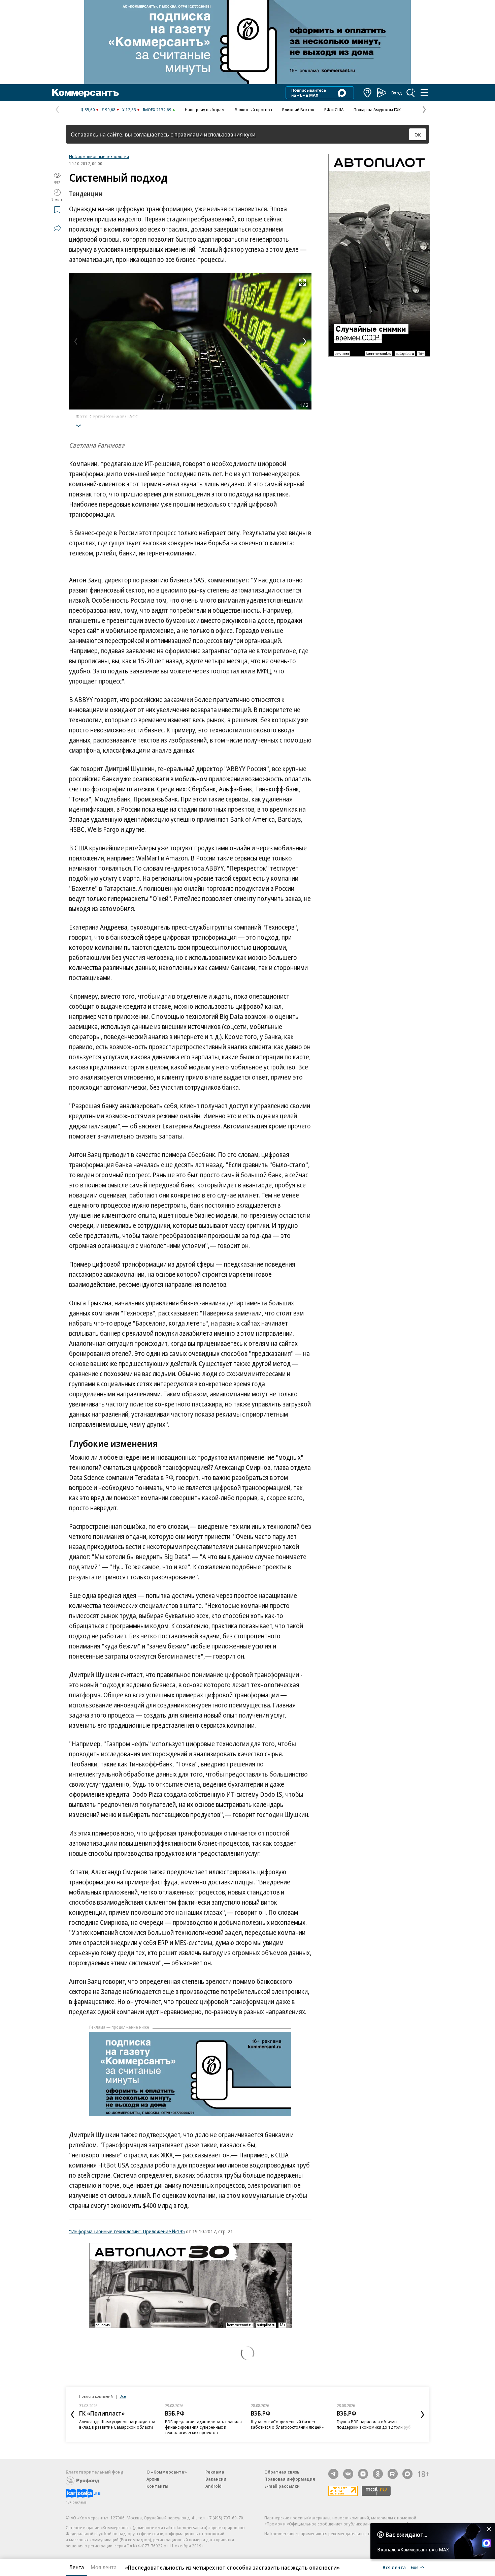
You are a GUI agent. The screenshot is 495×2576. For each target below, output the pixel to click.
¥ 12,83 (129, 110)
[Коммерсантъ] (86, 93)
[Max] (407, 2474)
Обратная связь (282, 2472)
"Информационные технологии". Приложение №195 (127, 2231)
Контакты (157, 2486)
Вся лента (394, 2567)
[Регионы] (368, 93)
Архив (153, 2479)
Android (213, 2486)
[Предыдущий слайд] (72, 2415)
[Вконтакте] (348, 2474)
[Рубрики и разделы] (424, 93)
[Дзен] (363, 2474)
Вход (397, 93)
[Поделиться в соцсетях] (57, 228)
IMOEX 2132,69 (157, 110)
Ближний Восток (298, 110)
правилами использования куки (215, 134)
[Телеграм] (333, 2474)
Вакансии (216, 2479)
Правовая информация (290, 2479)
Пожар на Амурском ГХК (377, 110)
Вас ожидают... (406, 2535)
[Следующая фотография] (305, 341)
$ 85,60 (88, 110)
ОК (418, 134)
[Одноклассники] (378, 2474)
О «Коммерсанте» (167, 2472)
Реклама (215, 2472)
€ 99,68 (109, 110)
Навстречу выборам (205, 110)
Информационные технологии (99, 156)
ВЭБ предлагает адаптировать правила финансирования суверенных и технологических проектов (203, 2427)
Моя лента (104, 2567)
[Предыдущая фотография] (76, 341)
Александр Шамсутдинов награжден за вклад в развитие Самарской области (117, 2424)
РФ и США (334, 110)
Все (123, 2396)
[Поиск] (411, 93)
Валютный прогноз (253, 110)
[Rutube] (393, 2474)
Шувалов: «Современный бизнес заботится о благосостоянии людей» (287, 2424)
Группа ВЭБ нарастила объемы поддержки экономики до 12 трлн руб (374, 2424)
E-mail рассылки (282, 2486)
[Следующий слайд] (423, 2415)
